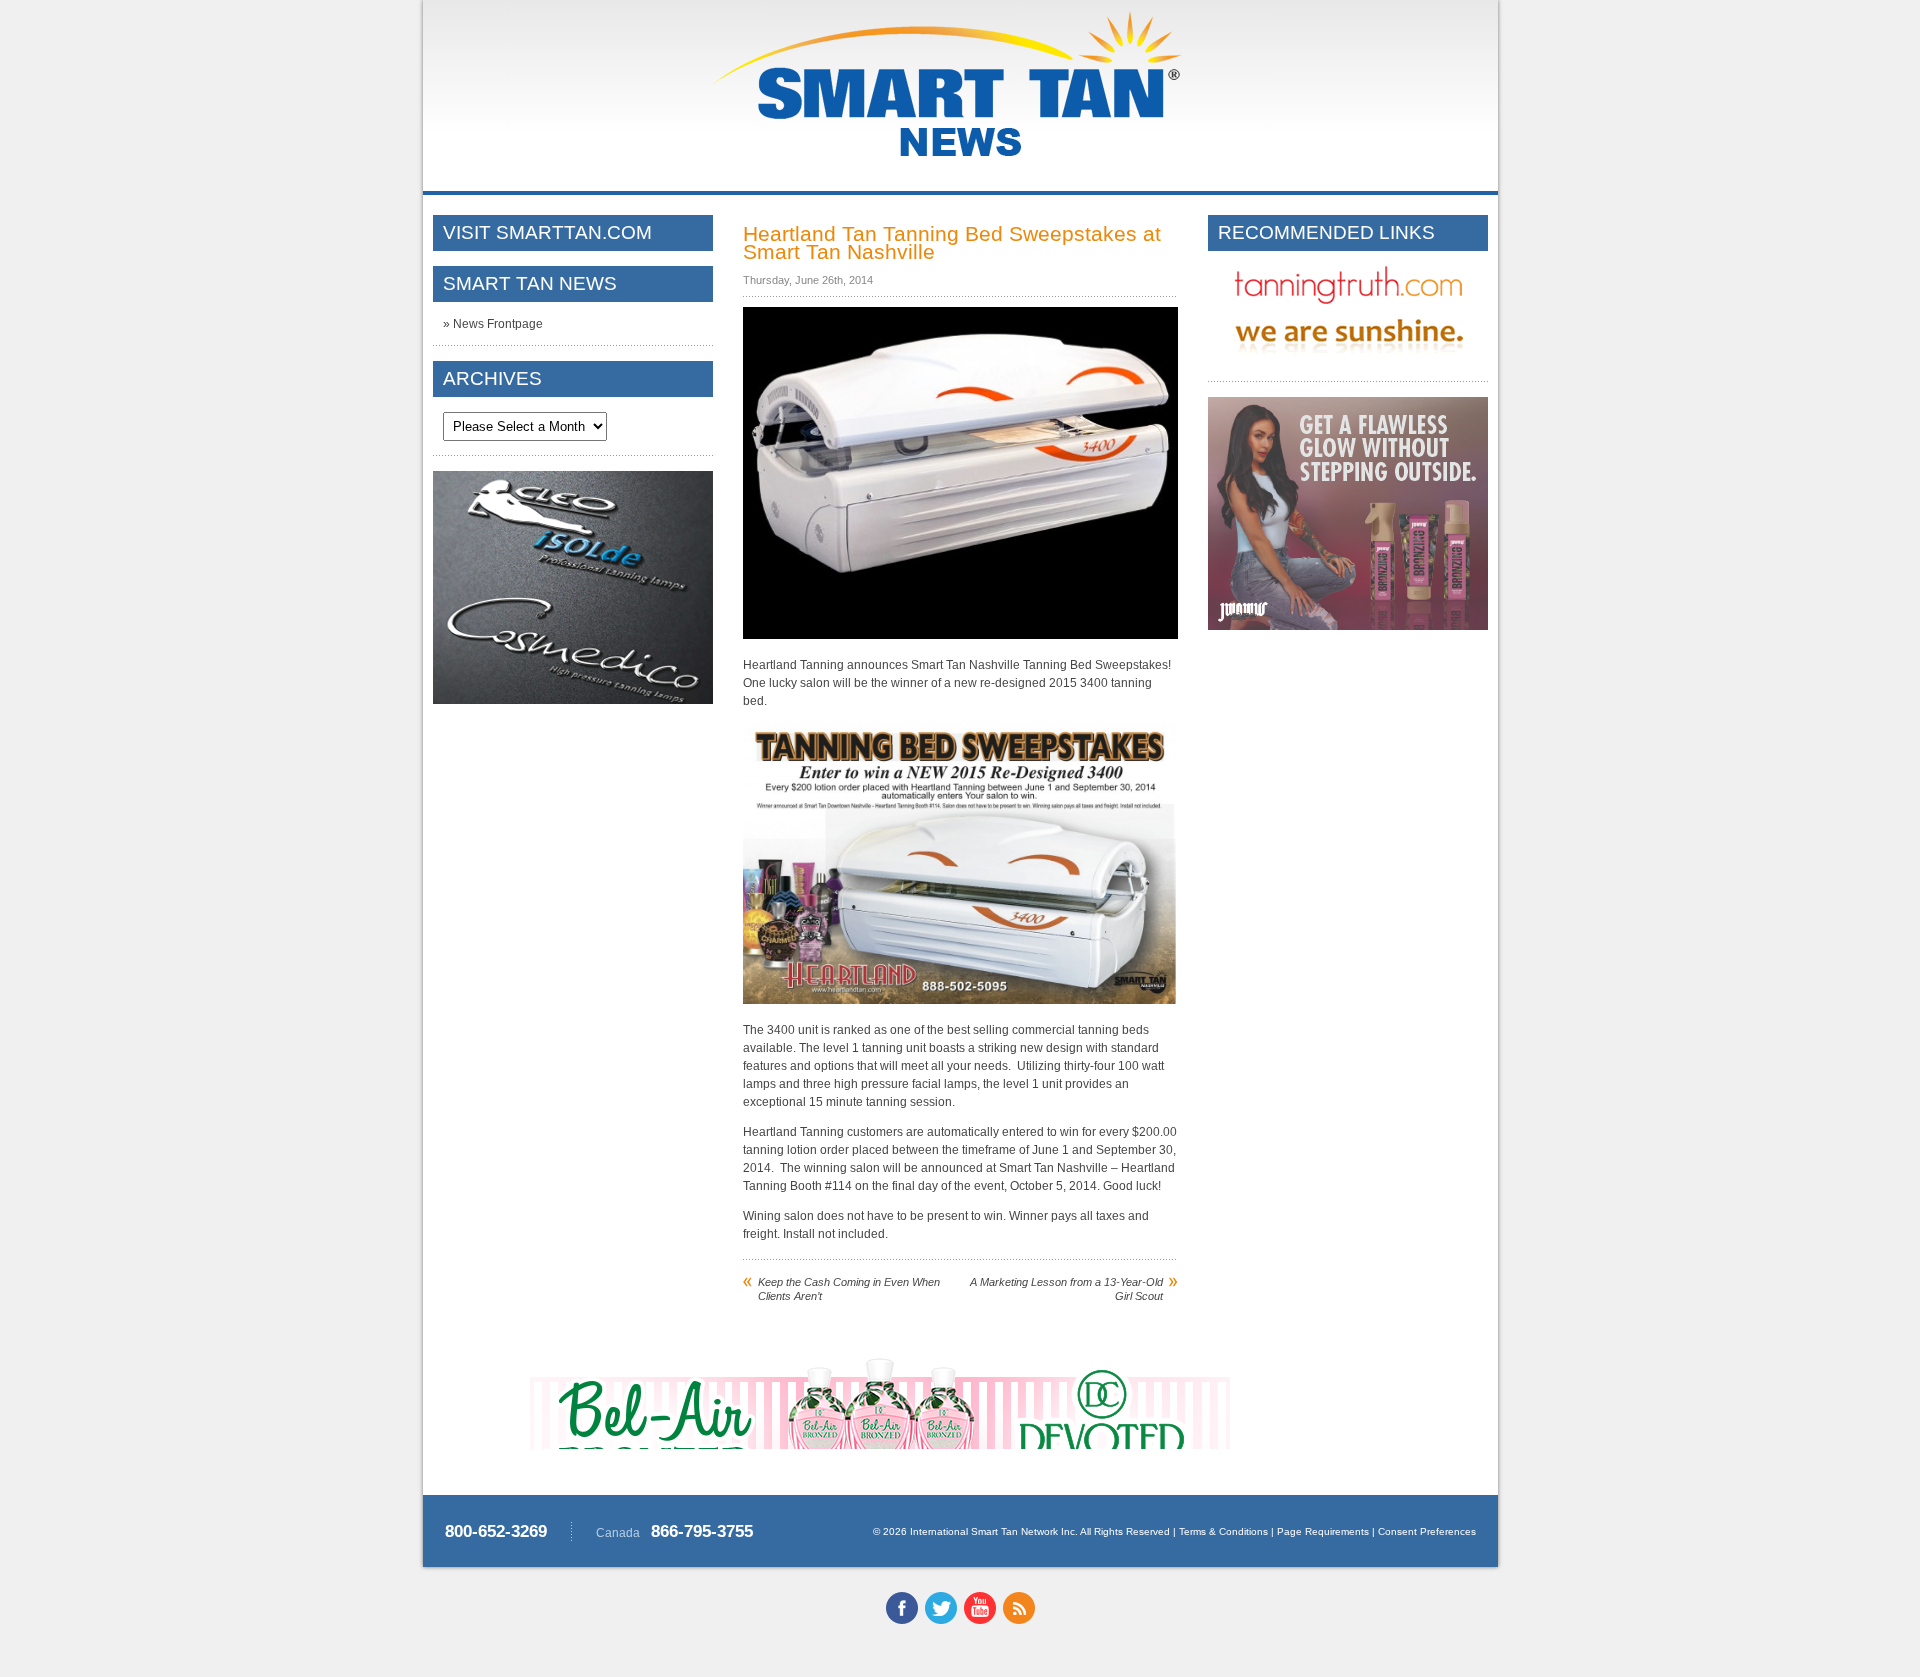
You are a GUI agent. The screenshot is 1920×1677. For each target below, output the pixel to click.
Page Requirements (1323, 1531)
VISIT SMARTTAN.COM (547, 232)
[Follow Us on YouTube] (980, 1620)
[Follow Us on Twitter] (941, 1620)
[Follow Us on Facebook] (902, 1620)
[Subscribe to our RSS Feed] (1019, 1620)
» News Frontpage (493, 324)
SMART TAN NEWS (530, 283)
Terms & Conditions (1223, 1531)
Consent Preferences (1427, 1531)
